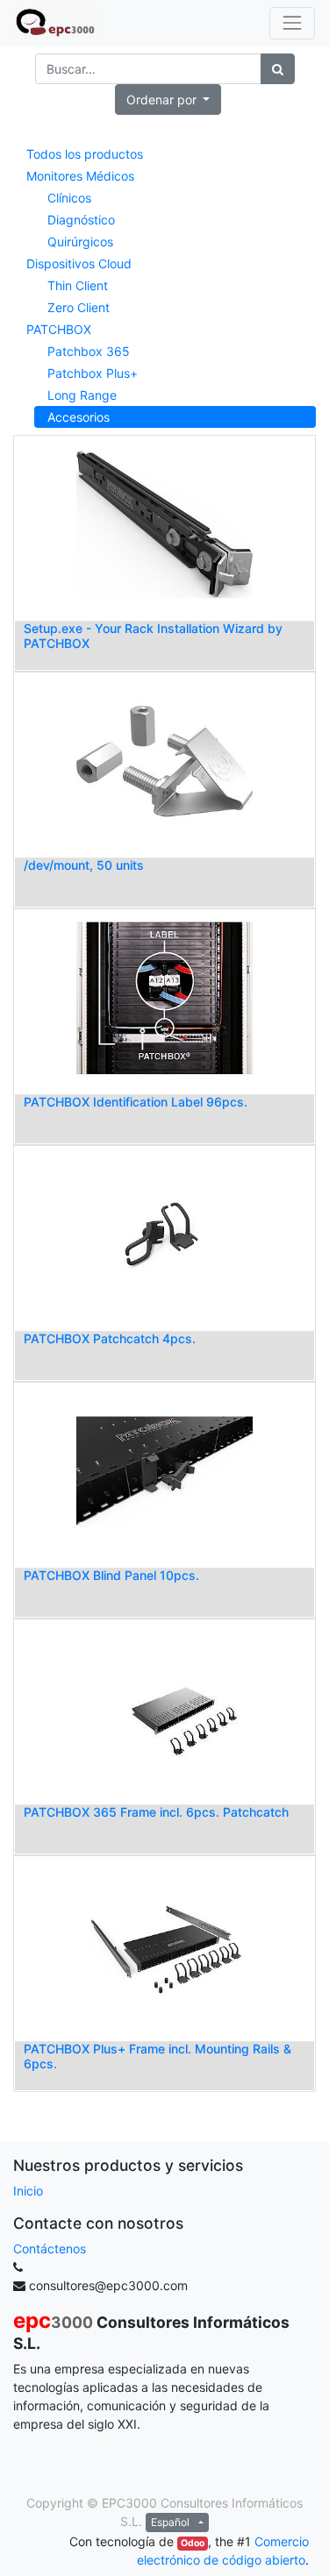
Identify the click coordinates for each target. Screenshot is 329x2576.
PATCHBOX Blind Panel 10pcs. (111, 1575)
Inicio (28, 2191)
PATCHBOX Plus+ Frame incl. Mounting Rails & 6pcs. (157, 2056)
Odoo (193, 2543)
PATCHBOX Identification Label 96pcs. (136, 1102)
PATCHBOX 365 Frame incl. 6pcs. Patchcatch (156, 1812)
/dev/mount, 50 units (84, 865)
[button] (168, 100)
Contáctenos (50, 2249)
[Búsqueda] (278, 69)
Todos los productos (85, 154)
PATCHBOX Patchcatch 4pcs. (110, 1338)
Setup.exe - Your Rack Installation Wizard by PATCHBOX (153, 636)
